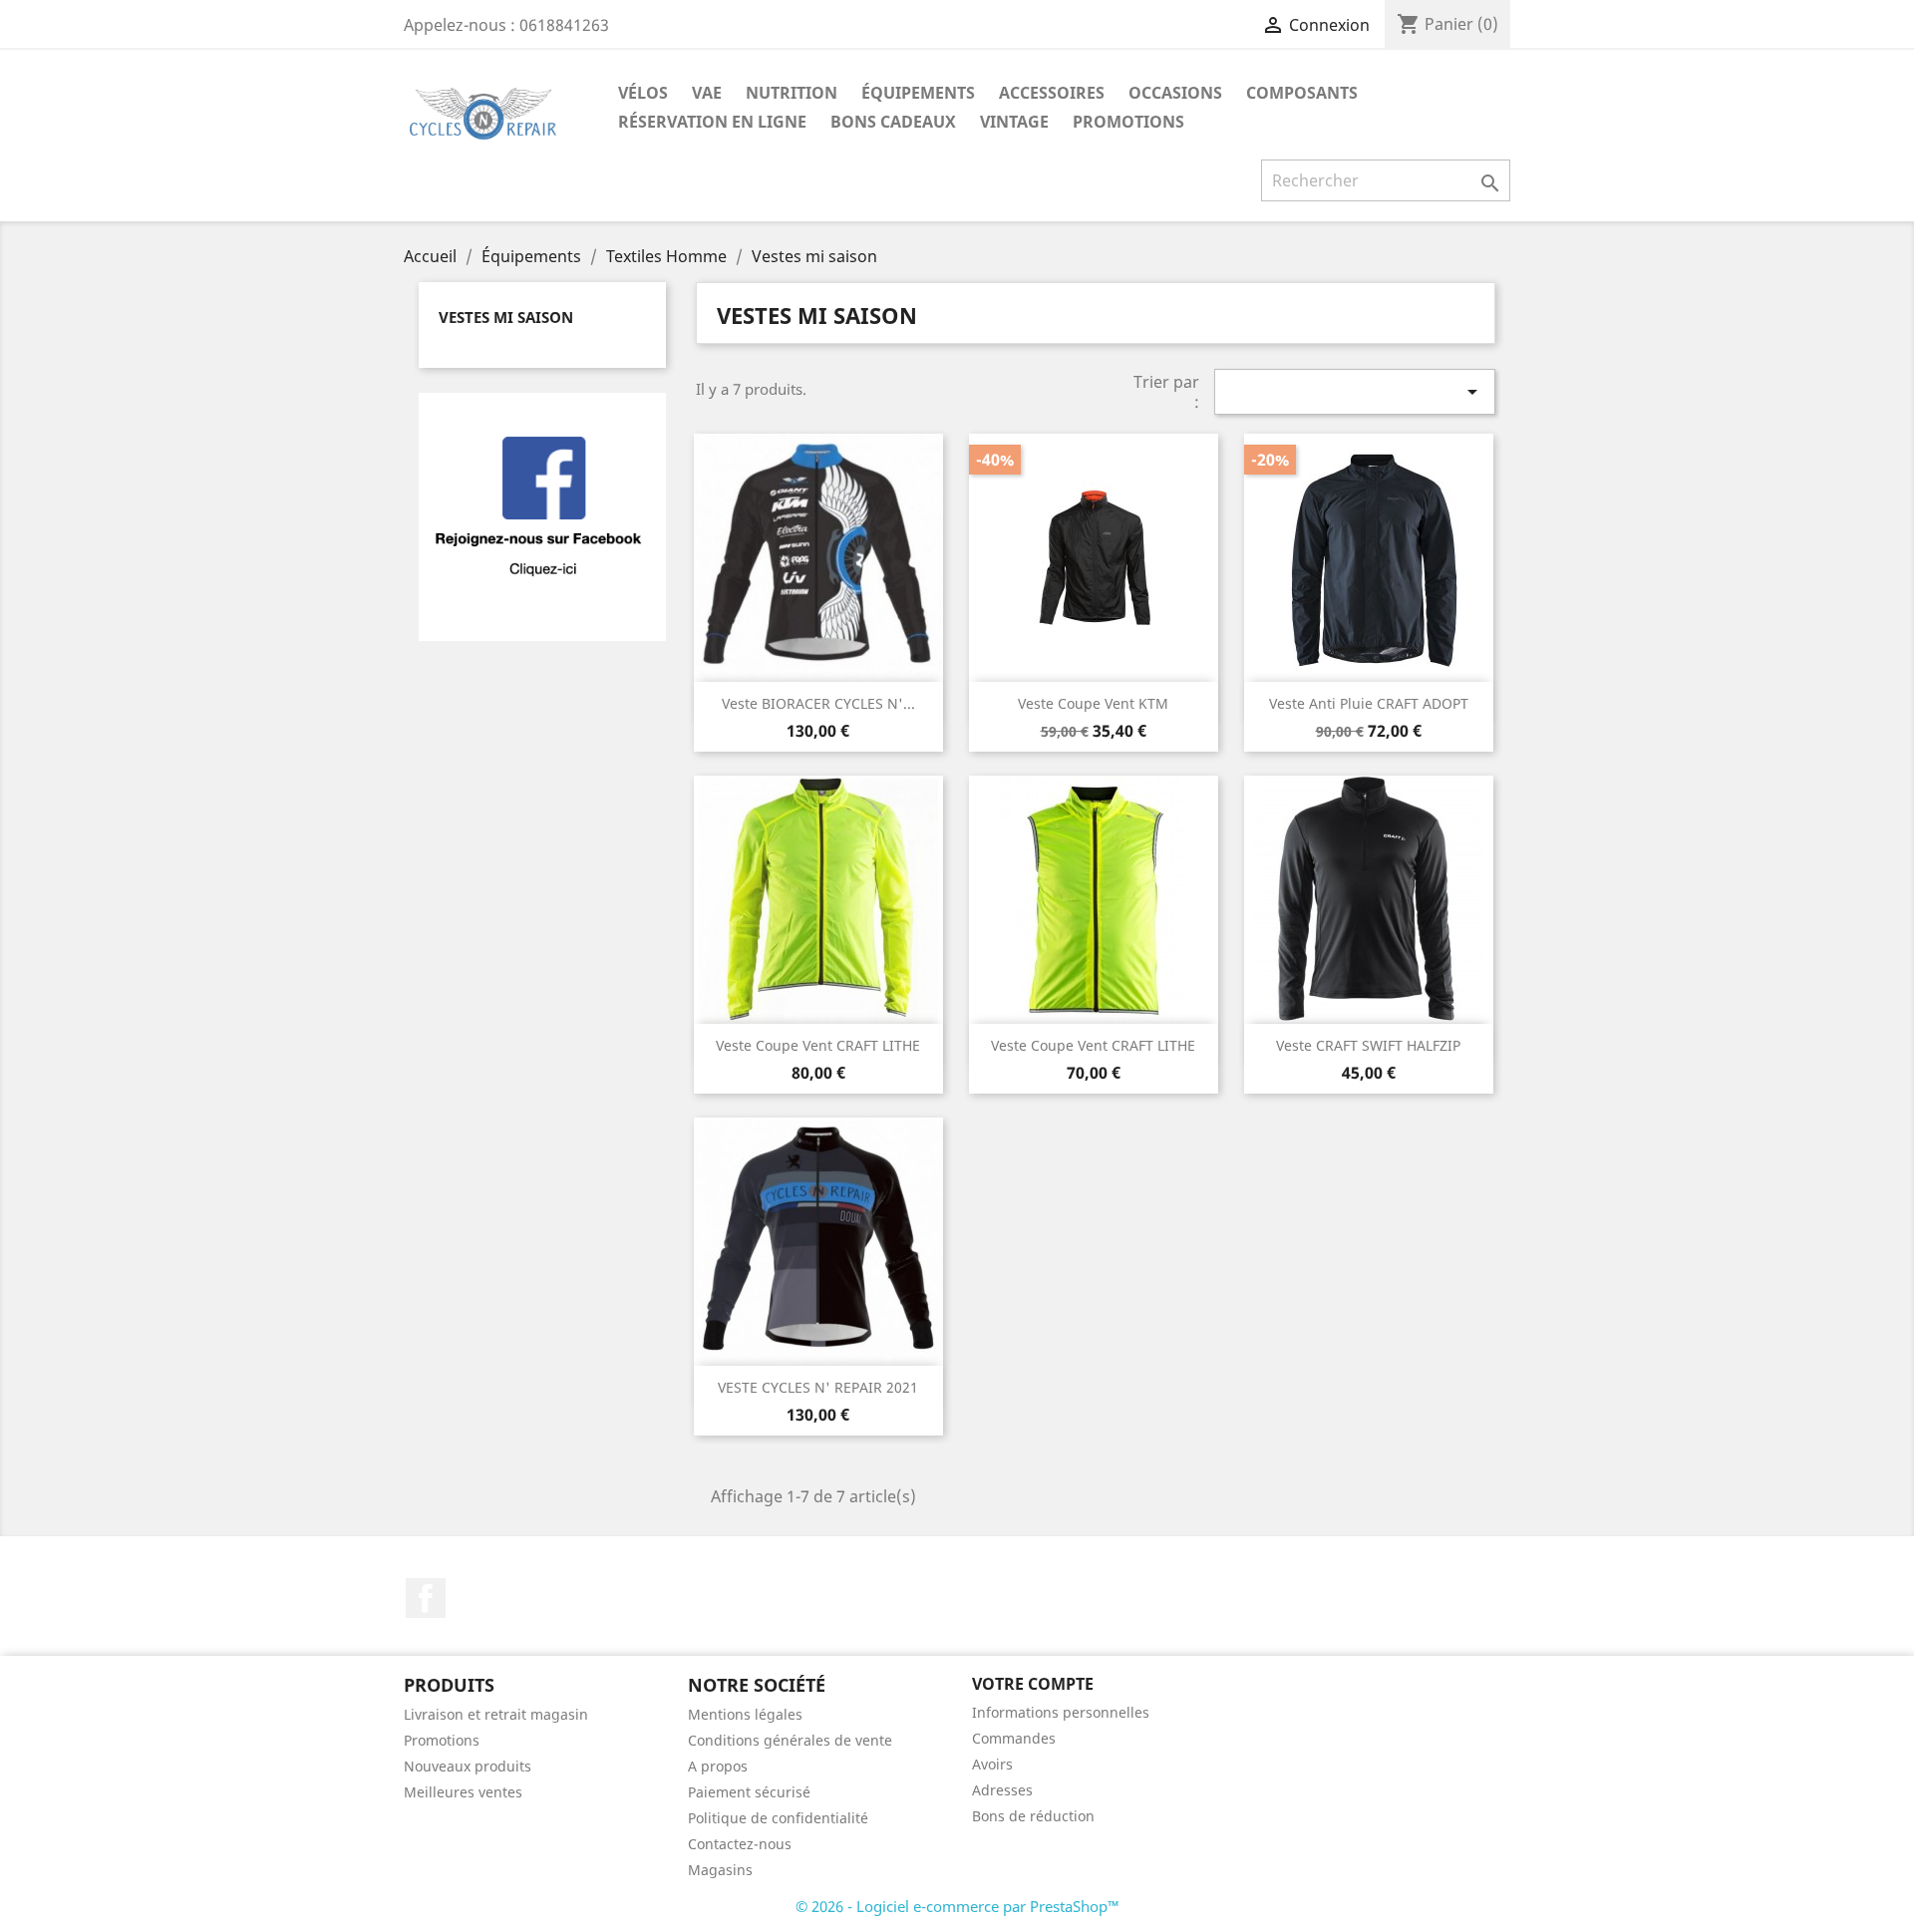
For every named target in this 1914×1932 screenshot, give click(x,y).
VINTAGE (1014, 122)
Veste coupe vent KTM (1093, 703)
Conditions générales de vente (790, 1740)
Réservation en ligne (712, 122)
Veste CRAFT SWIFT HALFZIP (1368, 1045)
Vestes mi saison (506, 317)
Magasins (720, 1870)
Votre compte (1033, 1684)
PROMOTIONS (1128, 122)
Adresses (1002, 1790)
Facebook (426, 1598)
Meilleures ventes (463, 1792)
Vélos (643, 93)
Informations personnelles (1061, 1712)
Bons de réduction (1033, 1816)
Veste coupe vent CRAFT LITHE (818, 1045)
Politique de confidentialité (778, 1818)
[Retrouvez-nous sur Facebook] (542, 515)
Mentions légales (745, 1714)
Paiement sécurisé (749, 1792)
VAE (707, 93)
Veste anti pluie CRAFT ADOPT (1369, 703)
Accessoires (1052, 93)
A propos (718, 1766)
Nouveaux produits (468, 1766)
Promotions (442, 1740)
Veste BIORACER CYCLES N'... (818, 703)
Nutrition (792, 93)
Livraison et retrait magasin (496, 1714)
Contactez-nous (740, 1844)
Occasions (1175, 93)
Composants (1302, 93)
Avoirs (992, 1764)
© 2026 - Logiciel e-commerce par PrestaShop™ (957, 1906)
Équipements (918, 93)
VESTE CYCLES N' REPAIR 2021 (818, 1387)
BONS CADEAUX (893, 122)
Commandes (1014, 1738)
